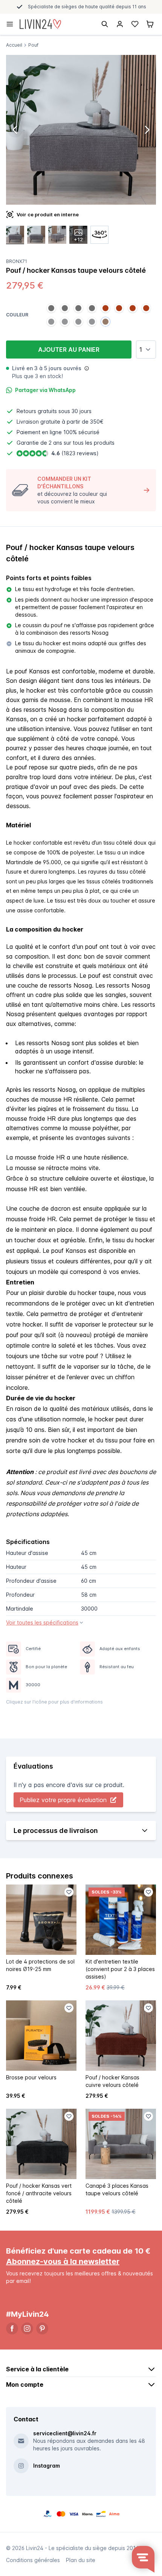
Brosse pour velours (31, 2077)
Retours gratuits (37, 411)
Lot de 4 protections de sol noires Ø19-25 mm (40, 1965)
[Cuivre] (105, 308)
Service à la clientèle (37, 2369)
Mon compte (25, 2385)
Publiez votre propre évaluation (63, 1800)
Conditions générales (33, 2560)
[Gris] (51, 322)
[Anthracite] (51, 308)
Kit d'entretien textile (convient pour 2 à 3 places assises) (120, 1969)
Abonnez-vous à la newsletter (63, 2261)
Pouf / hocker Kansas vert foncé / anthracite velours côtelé (39, 2193)
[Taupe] (105, 322)
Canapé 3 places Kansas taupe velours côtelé (117, 2189)
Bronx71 (17, 261)
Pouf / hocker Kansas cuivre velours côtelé (112, 2081)
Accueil (14, 45)
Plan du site (81, 2560)
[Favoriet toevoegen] (69, 1892)
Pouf (33, 45)
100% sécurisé (81, 432)
